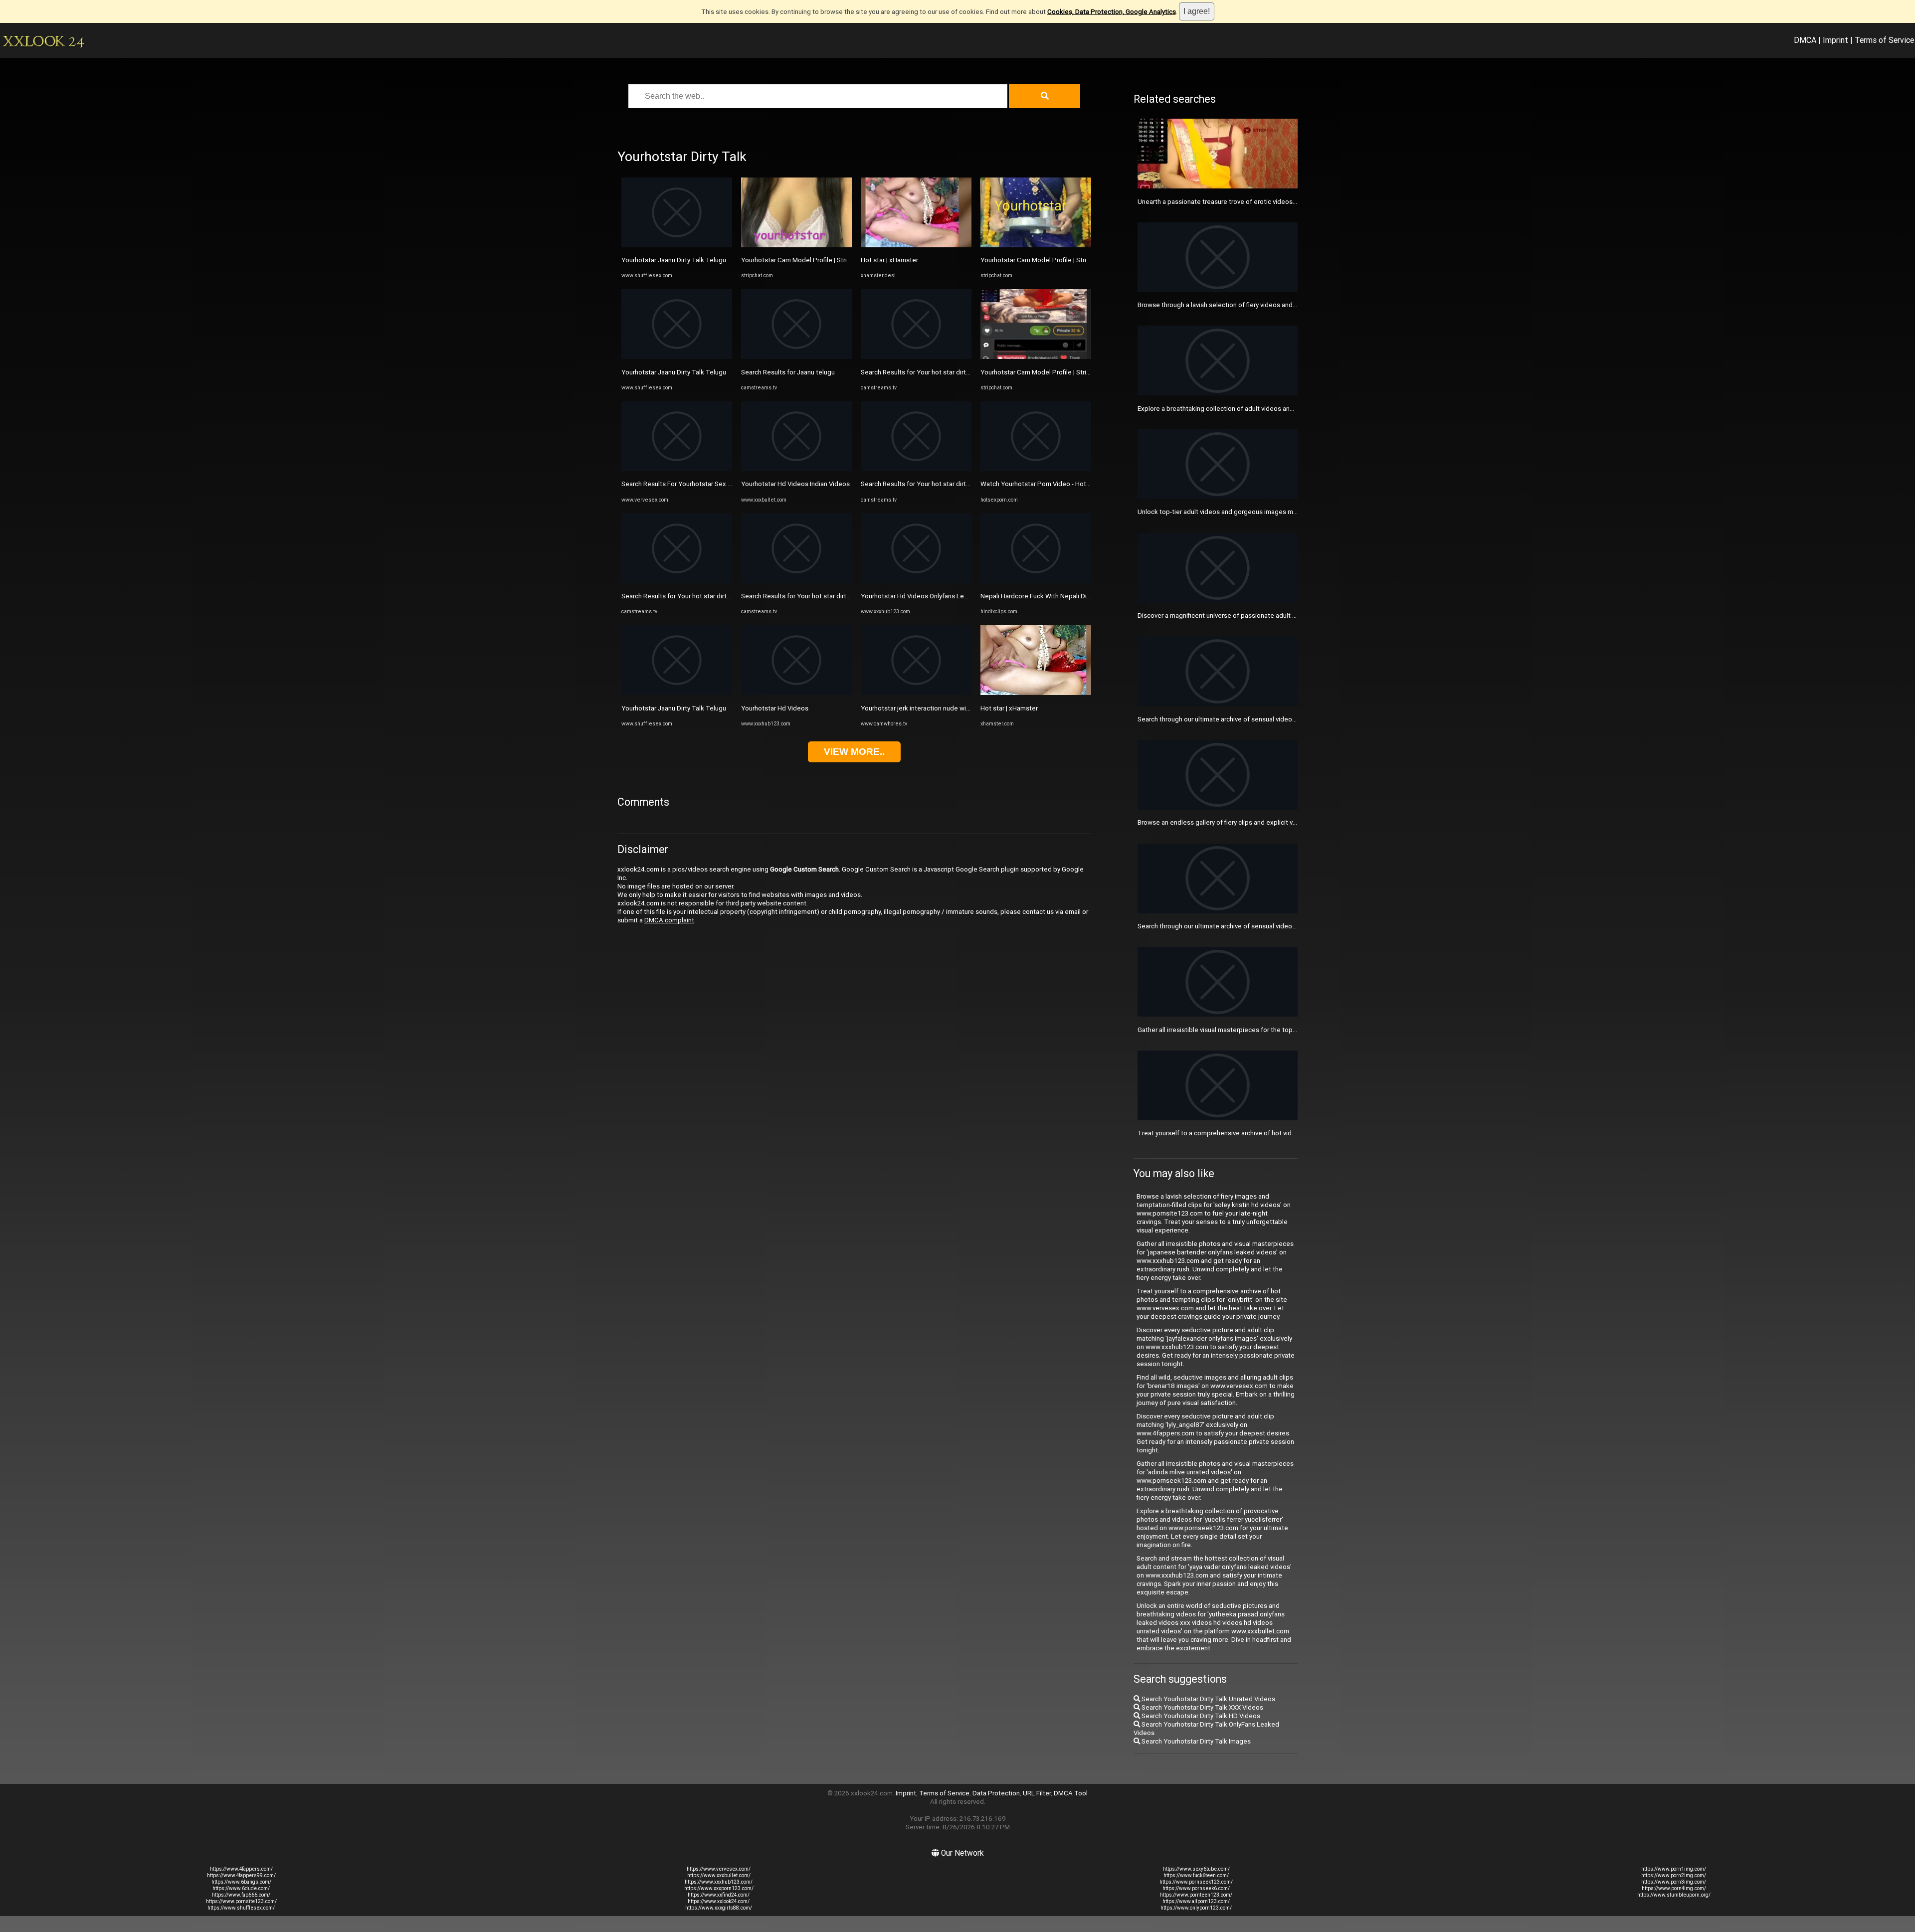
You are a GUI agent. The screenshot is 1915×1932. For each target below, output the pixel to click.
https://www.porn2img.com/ (1674, 1875)
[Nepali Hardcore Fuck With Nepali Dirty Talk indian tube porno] (1036, 581)
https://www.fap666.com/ (241, 1895)
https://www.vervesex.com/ (719, 1869)
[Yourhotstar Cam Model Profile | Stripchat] (796, 245)
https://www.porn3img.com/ (1674, 1882)
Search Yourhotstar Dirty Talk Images (1195, 1741)
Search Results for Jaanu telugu (788, 372)
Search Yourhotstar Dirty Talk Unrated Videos (1208, 1699)
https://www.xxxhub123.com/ (719, 1882)
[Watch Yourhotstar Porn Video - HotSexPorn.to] (1036, 469)
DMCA (1805, 40)
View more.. (854, 752)
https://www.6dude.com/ (241, 1888)
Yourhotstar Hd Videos (775, 708)
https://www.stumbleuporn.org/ (1674, 1895)
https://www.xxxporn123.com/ (719, 1888)
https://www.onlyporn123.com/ (1196, 1908)
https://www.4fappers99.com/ (241, 1875)
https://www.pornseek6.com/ (1196, 1888)
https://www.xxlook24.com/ (719, 1901)
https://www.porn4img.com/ (1674, 1888)
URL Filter (1037, 1793)
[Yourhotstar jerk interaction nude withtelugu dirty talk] (916, 693)
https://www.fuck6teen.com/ (1196, 1875)
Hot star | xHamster (889, 260)
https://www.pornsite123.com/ (241, 1901)
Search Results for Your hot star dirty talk (682, 596)
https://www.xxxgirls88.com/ (719, 1908)
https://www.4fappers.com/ (241, 1869)
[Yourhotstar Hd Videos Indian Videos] (796, 469)
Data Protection (996, 1793)
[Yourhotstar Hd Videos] (796, 693)
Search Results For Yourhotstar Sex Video (683, 484)
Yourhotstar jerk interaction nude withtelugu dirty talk (939, 708)
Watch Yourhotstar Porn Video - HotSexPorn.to (1050, 484)
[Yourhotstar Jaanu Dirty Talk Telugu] (677, 245)
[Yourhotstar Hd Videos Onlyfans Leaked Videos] (916, 581)
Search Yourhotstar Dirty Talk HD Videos (1200, 1716)
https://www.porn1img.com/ (1674, 1869)
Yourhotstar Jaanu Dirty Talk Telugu (674, 260)
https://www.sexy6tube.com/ (1196, 1869)
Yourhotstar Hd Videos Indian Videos (795, 484)
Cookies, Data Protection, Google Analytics (1112, 12)
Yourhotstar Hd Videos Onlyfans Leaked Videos (931, 596)
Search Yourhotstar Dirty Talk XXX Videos (1202, 1707)
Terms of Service (1884, 40)
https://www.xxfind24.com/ (719, 1895)
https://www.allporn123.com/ (1196, 1901)
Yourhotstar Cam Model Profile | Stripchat (802, 260)
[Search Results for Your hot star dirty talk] (677, 581)
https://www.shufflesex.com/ (241, 1908)
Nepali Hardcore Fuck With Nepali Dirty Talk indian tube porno (1071, 596)
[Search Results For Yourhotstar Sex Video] (677, 469)
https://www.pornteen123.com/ (1196, 1895)
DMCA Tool (1071, 1793)
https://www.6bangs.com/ (241, 1882)
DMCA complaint (669, 920)
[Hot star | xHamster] (916, 245)
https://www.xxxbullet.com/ (719, 1875)
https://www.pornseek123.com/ (1196, 1882)
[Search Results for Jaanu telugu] (796, 357)
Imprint (1835, 40)
